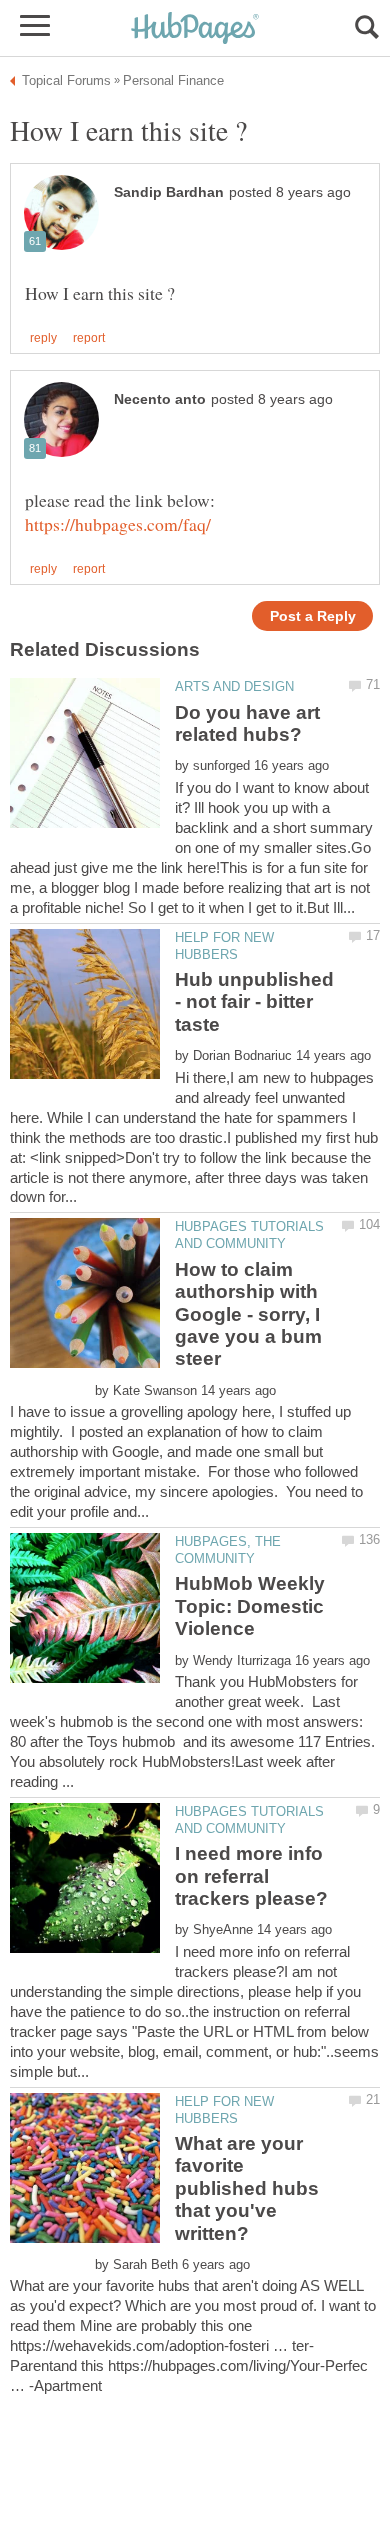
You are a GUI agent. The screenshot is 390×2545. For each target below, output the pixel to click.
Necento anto (160, 399)
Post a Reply (313, 616)
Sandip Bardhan (169, 192)
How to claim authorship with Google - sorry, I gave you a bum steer (248, 1314)
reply (43, 338)
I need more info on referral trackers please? (251, 1876)
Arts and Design (234, 686)
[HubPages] (195, 29)
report (89, 338)
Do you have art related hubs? (247, 723)
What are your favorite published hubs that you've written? (247, 2188)
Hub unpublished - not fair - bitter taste (254, 1002)
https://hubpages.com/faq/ (118, 524)
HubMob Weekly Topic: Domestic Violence (250, 1606)
